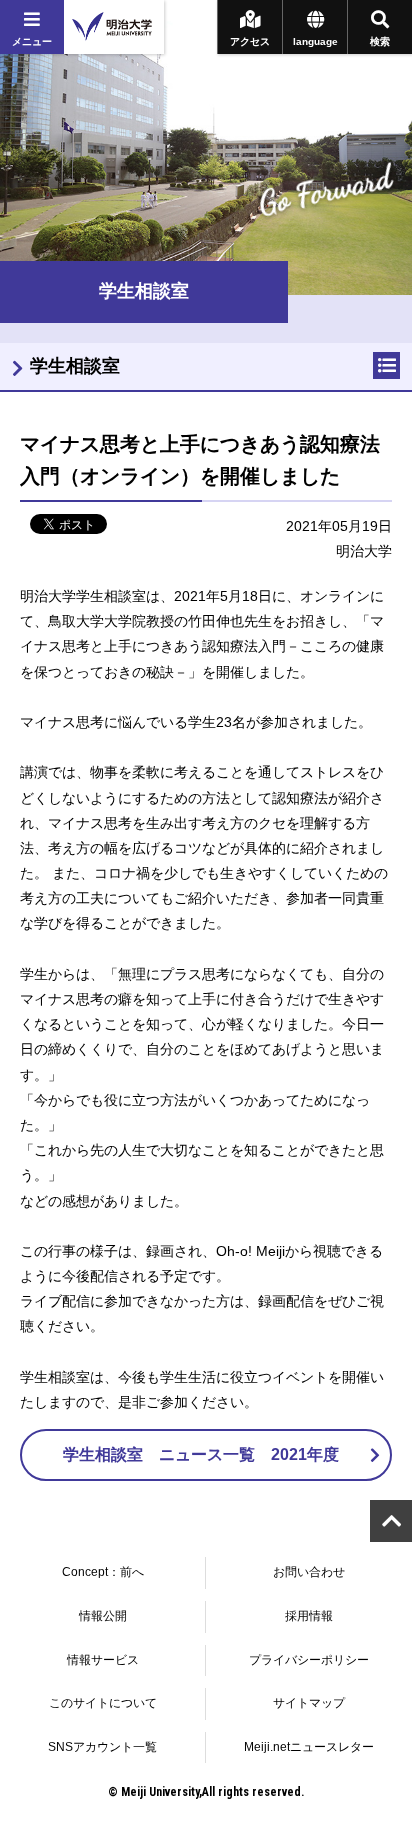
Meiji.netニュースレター (309, 1747)
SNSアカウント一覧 (102, 1747)
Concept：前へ (103, 1572)
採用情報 (309, 1616)
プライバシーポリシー (309, 1660)
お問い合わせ (309, 1572)
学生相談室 (75, 366)
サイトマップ (309, 1703)
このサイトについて (103, 1703)
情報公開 (103, 1616)
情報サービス (103, 1660)
